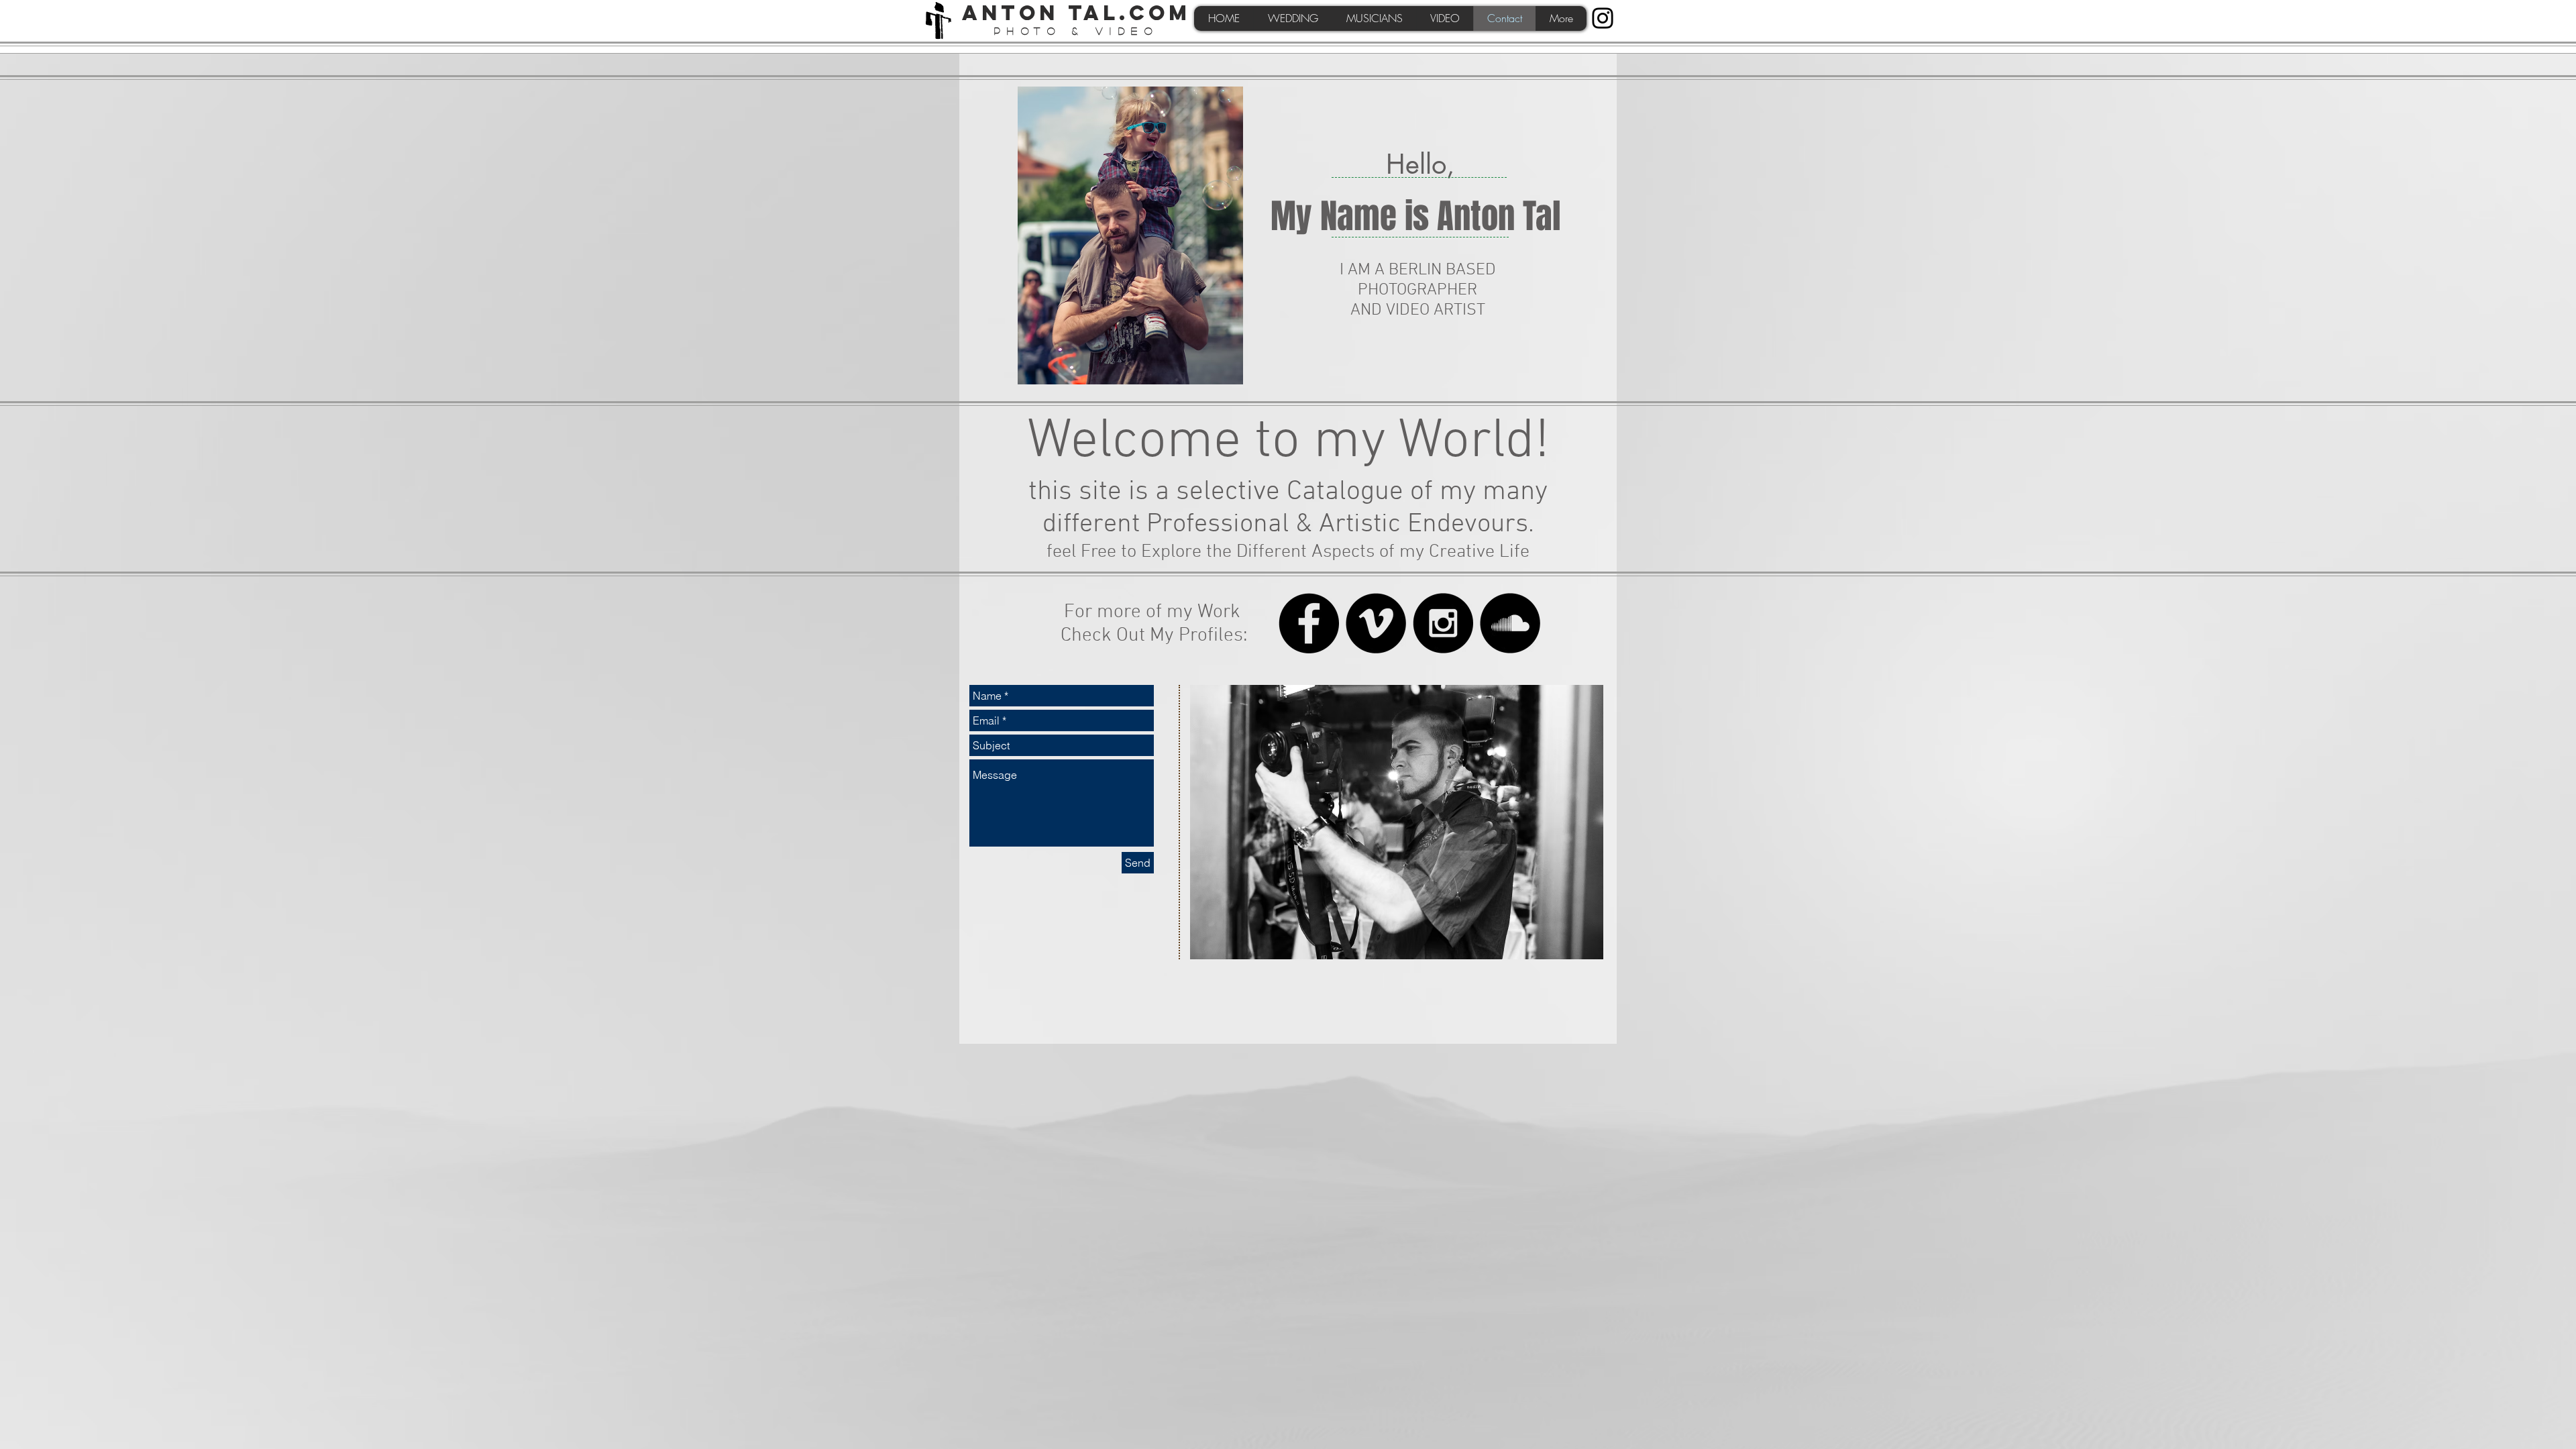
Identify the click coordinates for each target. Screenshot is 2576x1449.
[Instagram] (1603, 18)
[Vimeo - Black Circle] (1376, 623)
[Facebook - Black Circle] (1309, 623)
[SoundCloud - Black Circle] (1510, 623)
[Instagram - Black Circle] (1443, 623)
